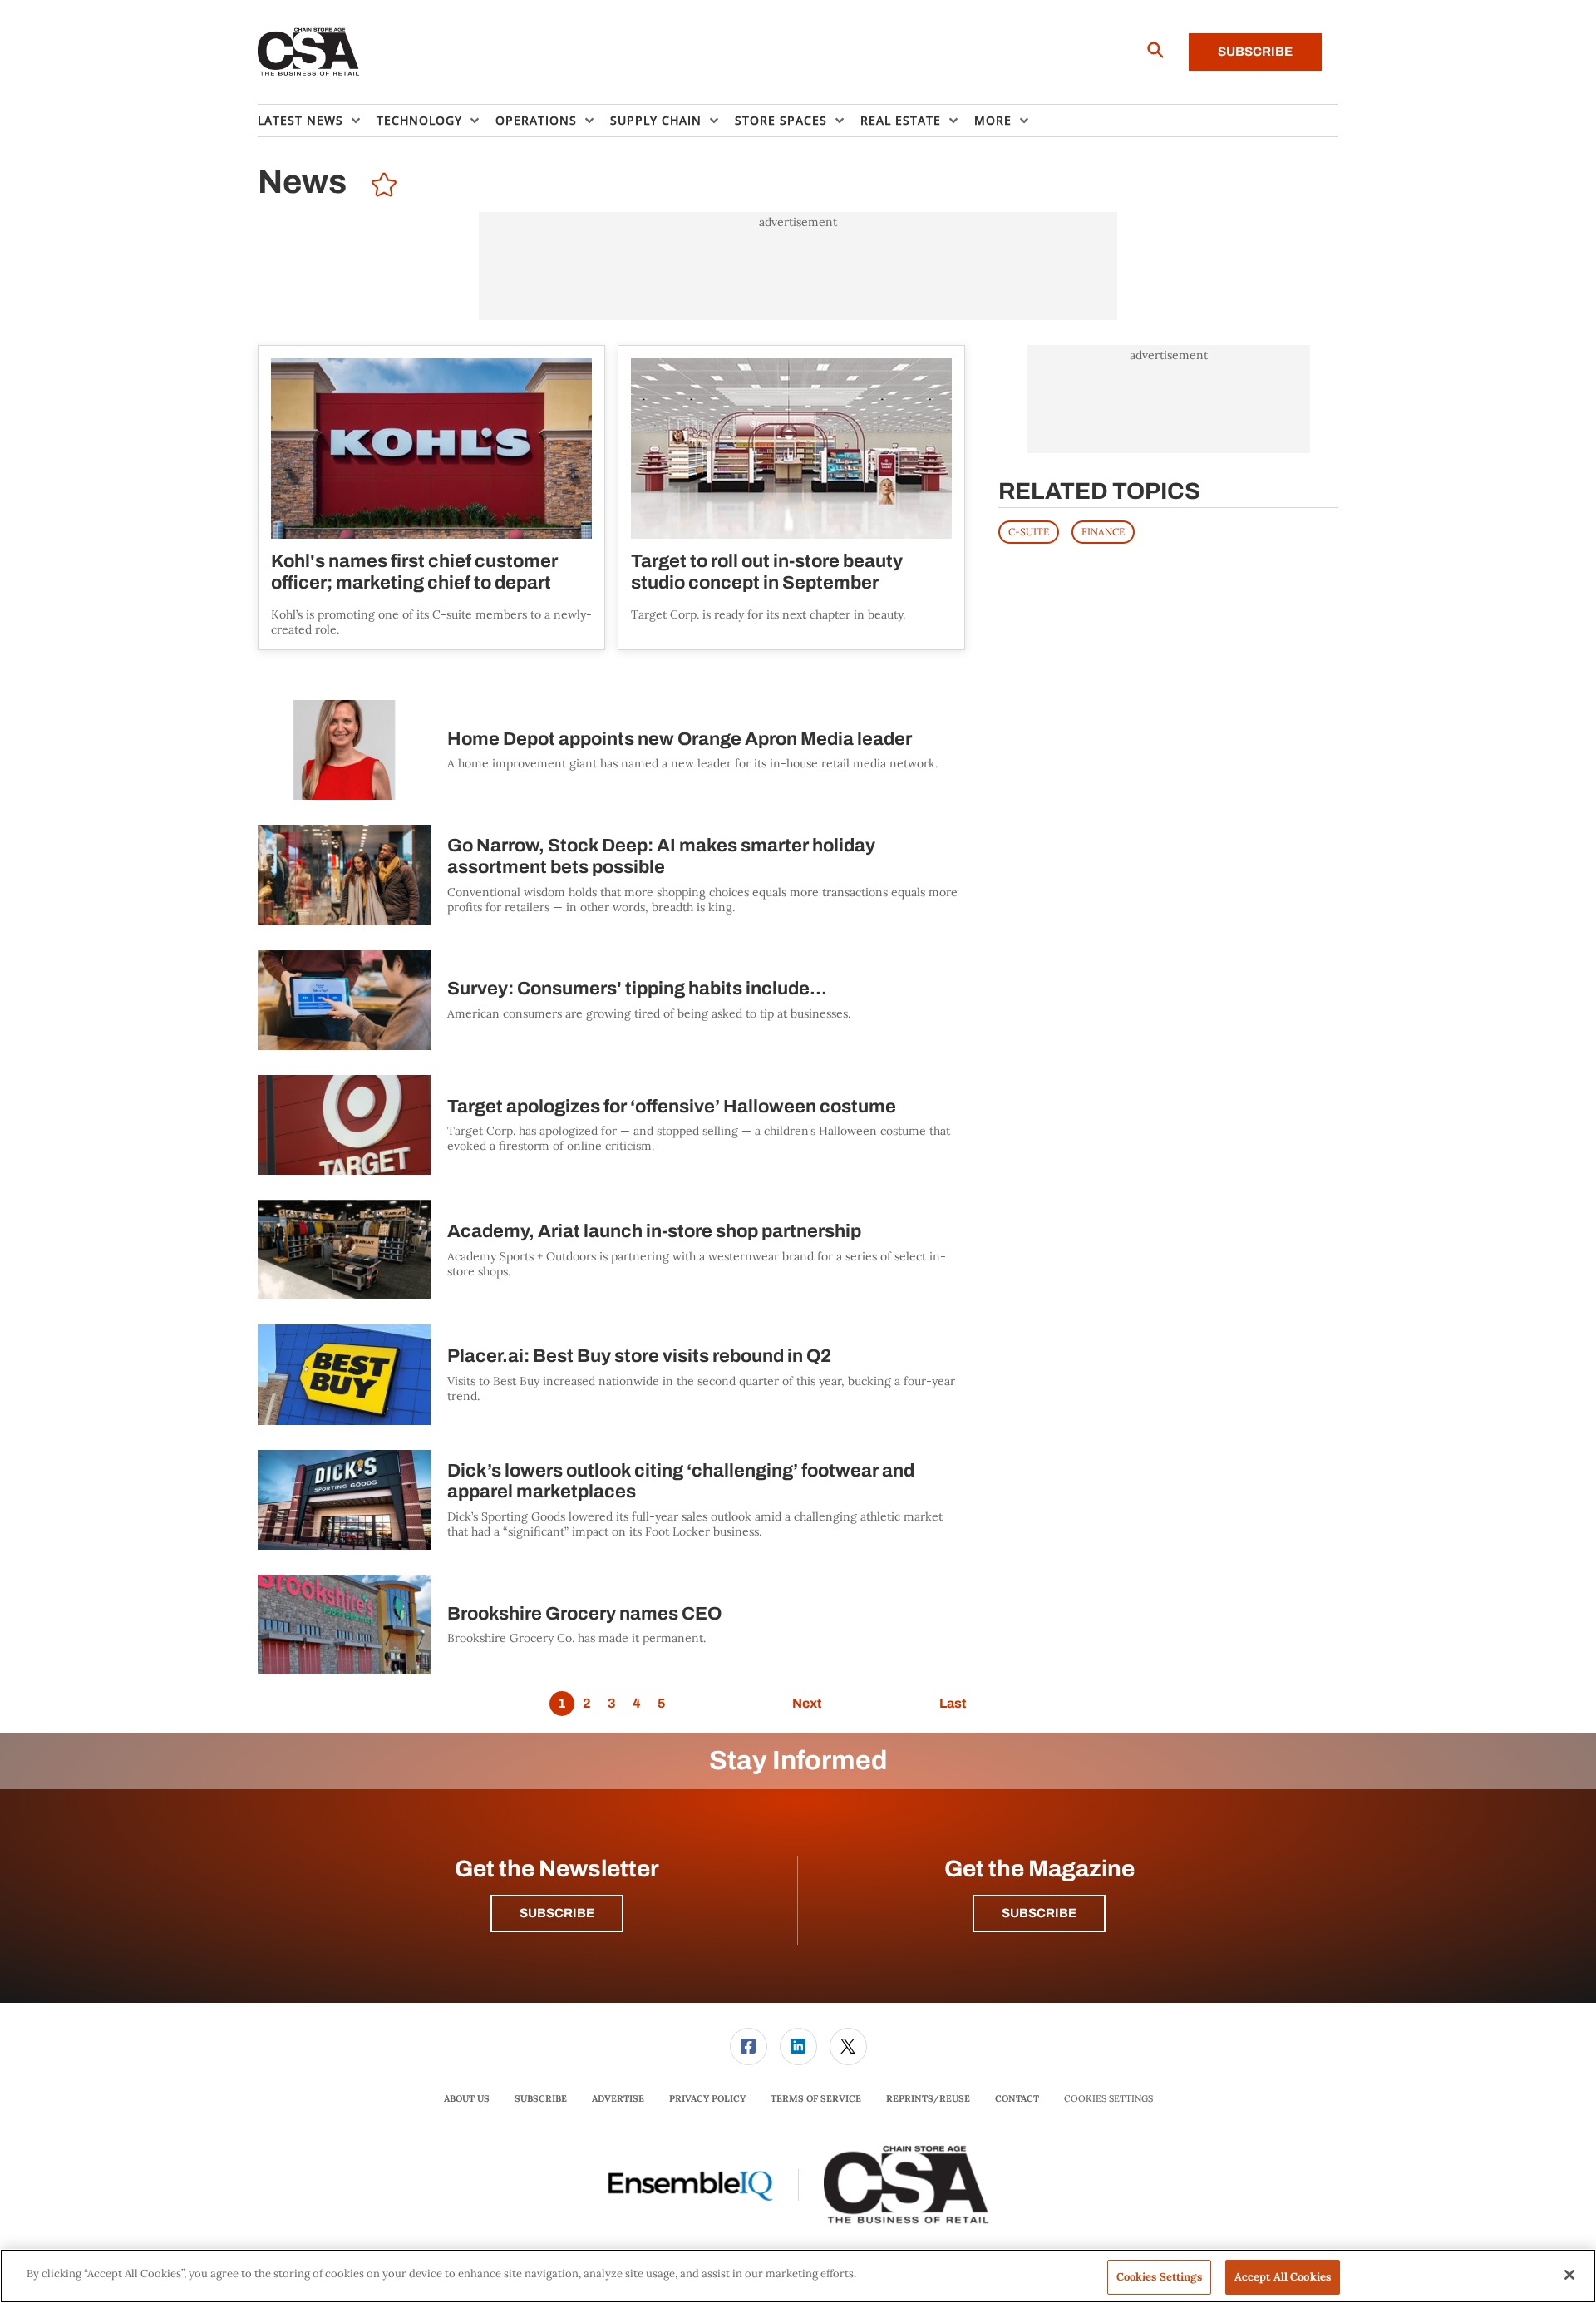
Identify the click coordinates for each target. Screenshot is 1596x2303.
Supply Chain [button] (656, 120)
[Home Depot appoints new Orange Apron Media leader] (344, 750)
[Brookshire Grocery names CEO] (344, 1625)
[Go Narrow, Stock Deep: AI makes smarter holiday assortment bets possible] (344, 875)
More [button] (993, 120)
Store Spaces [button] (781, 120)
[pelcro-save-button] (380, 187)
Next (807, 1703)
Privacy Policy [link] (707, 2098)
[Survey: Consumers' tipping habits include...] (344, 1000)
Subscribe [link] (541, 2098)
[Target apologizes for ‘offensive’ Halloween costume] (344, 1125)
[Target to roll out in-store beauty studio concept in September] (791, 449)
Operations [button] (536, 120)
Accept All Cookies (1283, 2277)
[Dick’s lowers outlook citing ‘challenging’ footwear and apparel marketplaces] (344, 1500)
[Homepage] (309, 52)
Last (953, 1703)
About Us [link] (467, 2098)
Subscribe (1255, 52)
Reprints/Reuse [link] (928, 2098)
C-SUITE (1029, 532)
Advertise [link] (618, 2098)
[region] (798, 2276)
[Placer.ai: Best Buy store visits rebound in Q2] (344, 1374)
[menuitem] (317, 121)
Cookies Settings (1108, 2099)
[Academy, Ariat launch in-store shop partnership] (344, 1250)
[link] (749, 2047)
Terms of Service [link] (816, 2098)
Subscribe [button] (557, 1913)
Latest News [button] (300, 120)
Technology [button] (419, 120)
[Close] (1569, 2275)
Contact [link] (1017, 2098)
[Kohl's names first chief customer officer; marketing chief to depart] (431, 449)
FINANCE (1103, 532)
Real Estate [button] (901, 120)
